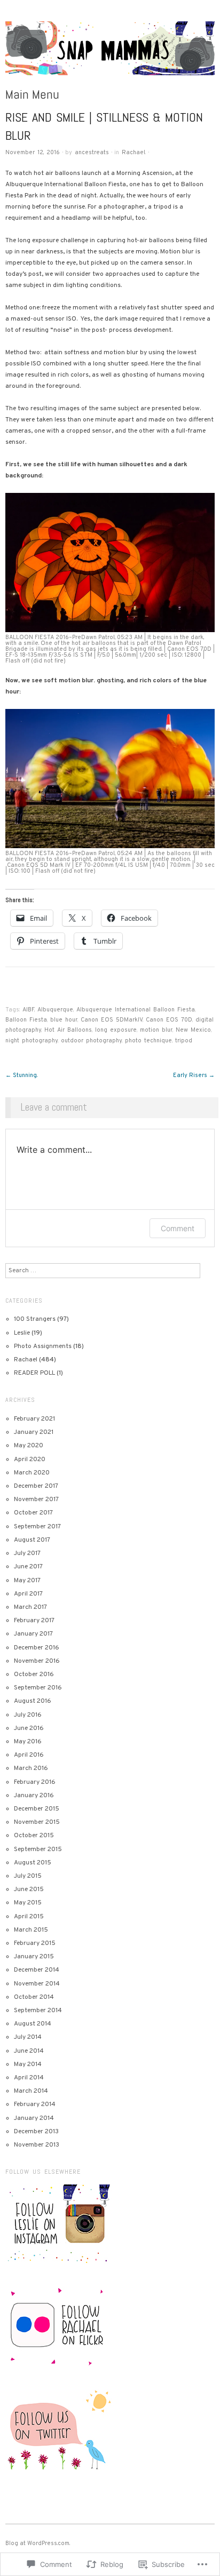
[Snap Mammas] (110, 54)
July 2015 (28, 1876)
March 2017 (30, 1607)
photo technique (148, 1041)
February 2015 (35, 1943)
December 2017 (36, 1486)
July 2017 (27, 1553)
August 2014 (33, 2024)
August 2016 (33, 1701)
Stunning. (21, 1075)
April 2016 (29, 1755)
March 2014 (31, 2091)
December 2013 (36, 2132)
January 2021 (34, 1432)
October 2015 (34, 1836)
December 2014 (37, 1970)
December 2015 (37, 1809)
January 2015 (34, 1957)
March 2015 (31, 1930)
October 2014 (34, 1997)
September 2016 (38, 1688)
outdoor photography (91, 1041)
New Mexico (193, 1030)
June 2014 (29, 2051)
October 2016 (34, 1674)
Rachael (133, 153)
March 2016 (31, 1768)
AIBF (28, 1010)
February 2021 (34, 1419)
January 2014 (34, 2118)
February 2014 (35, 2104)
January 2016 (34, 1796)
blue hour (64, 1020)
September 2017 (37, 1527)
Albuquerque (55, 1010)
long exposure (116, 1030)
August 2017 (32, 1540)
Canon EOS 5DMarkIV (112, 1020)
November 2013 (37, 2145)
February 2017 (34, 1621)
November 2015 (37, 1822)
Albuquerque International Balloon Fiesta (136, 1010)
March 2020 (32, 1473)
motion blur (156, 1030)
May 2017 (27, 1581)
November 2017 (36, 1500)
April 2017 (28, 1594)
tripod (184, 1041)
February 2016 (35, 1782)
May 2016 (28, 1742)
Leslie (22, 1333)
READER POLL (34, 1373)
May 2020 (29, 1446)
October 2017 (33, 1513)
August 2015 (33, 1863)
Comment (178, 1228)
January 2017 (33, 1634)
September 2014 (38, 2011)
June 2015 (29, 1889)
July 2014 (28, 2037)
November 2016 (37, 1661)
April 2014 (29, 2078)
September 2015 (38, 1849)
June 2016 (29, 1728)
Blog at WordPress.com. (38, 2543)
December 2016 (37, 1648)
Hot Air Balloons (68, 1030)
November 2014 (37, 1984)
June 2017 (28, 1567)
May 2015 (28, 1903)
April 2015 (29, 1917)
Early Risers (194, 1075)
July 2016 (28, 1715)
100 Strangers (35, 1319)
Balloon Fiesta (26, 1020)
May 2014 (28, 2064)
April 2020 (30, 1460)
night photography (32, 1041)
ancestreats (92, 153)
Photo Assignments (43, 1346)
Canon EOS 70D (169, 1020)
